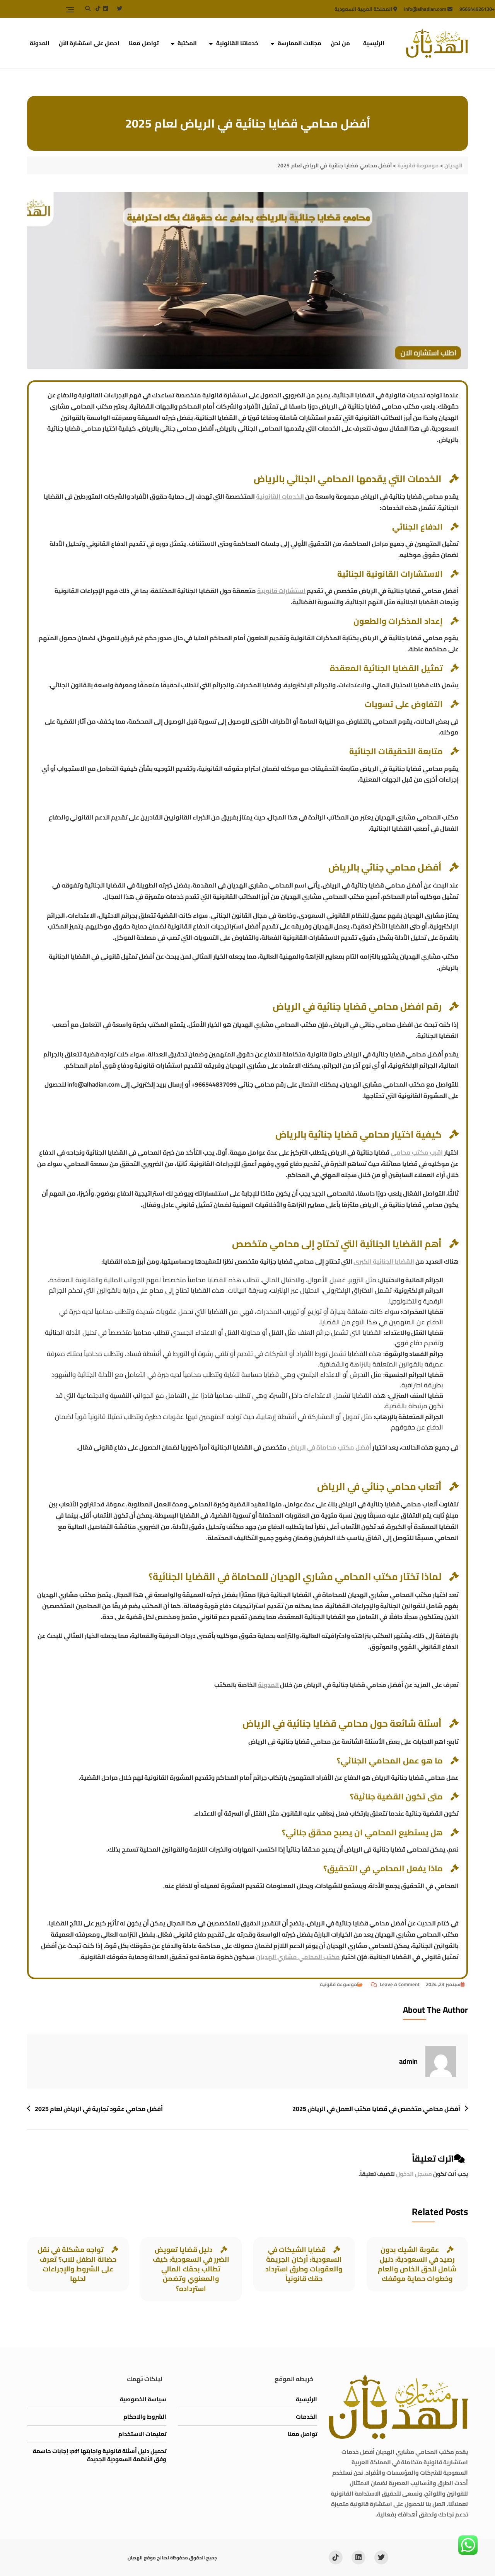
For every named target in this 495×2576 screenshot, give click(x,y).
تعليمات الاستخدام (142, 2434)
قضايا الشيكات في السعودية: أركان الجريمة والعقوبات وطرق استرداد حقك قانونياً (304, 2264)
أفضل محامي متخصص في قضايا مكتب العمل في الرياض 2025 (376, 2109)
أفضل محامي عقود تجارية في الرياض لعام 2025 (99, 2109)
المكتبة (187, 43)
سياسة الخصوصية (143, 2399)
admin (408, 2061)
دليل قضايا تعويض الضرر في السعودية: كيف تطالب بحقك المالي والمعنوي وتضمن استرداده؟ (191, 2269)
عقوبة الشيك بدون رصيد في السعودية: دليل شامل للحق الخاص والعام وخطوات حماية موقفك (417, 2264)
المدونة (40, 43)
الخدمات (306, 2417)
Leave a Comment (395, 1984)
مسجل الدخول (414, 2174)
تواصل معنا (144, 43)
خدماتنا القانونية (237, 43)
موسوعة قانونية (339, 1984)
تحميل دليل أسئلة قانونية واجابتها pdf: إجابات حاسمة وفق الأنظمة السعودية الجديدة (100, 2455)
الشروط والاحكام (145, 2417)
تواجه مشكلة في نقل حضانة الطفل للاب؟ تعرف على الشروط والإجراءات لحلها (77, 2264)
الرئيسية (374, 43)
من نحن (340, 43)
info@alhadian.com (426, 9)
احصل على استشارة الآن (89, 43)
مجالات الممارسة (300, 43)
